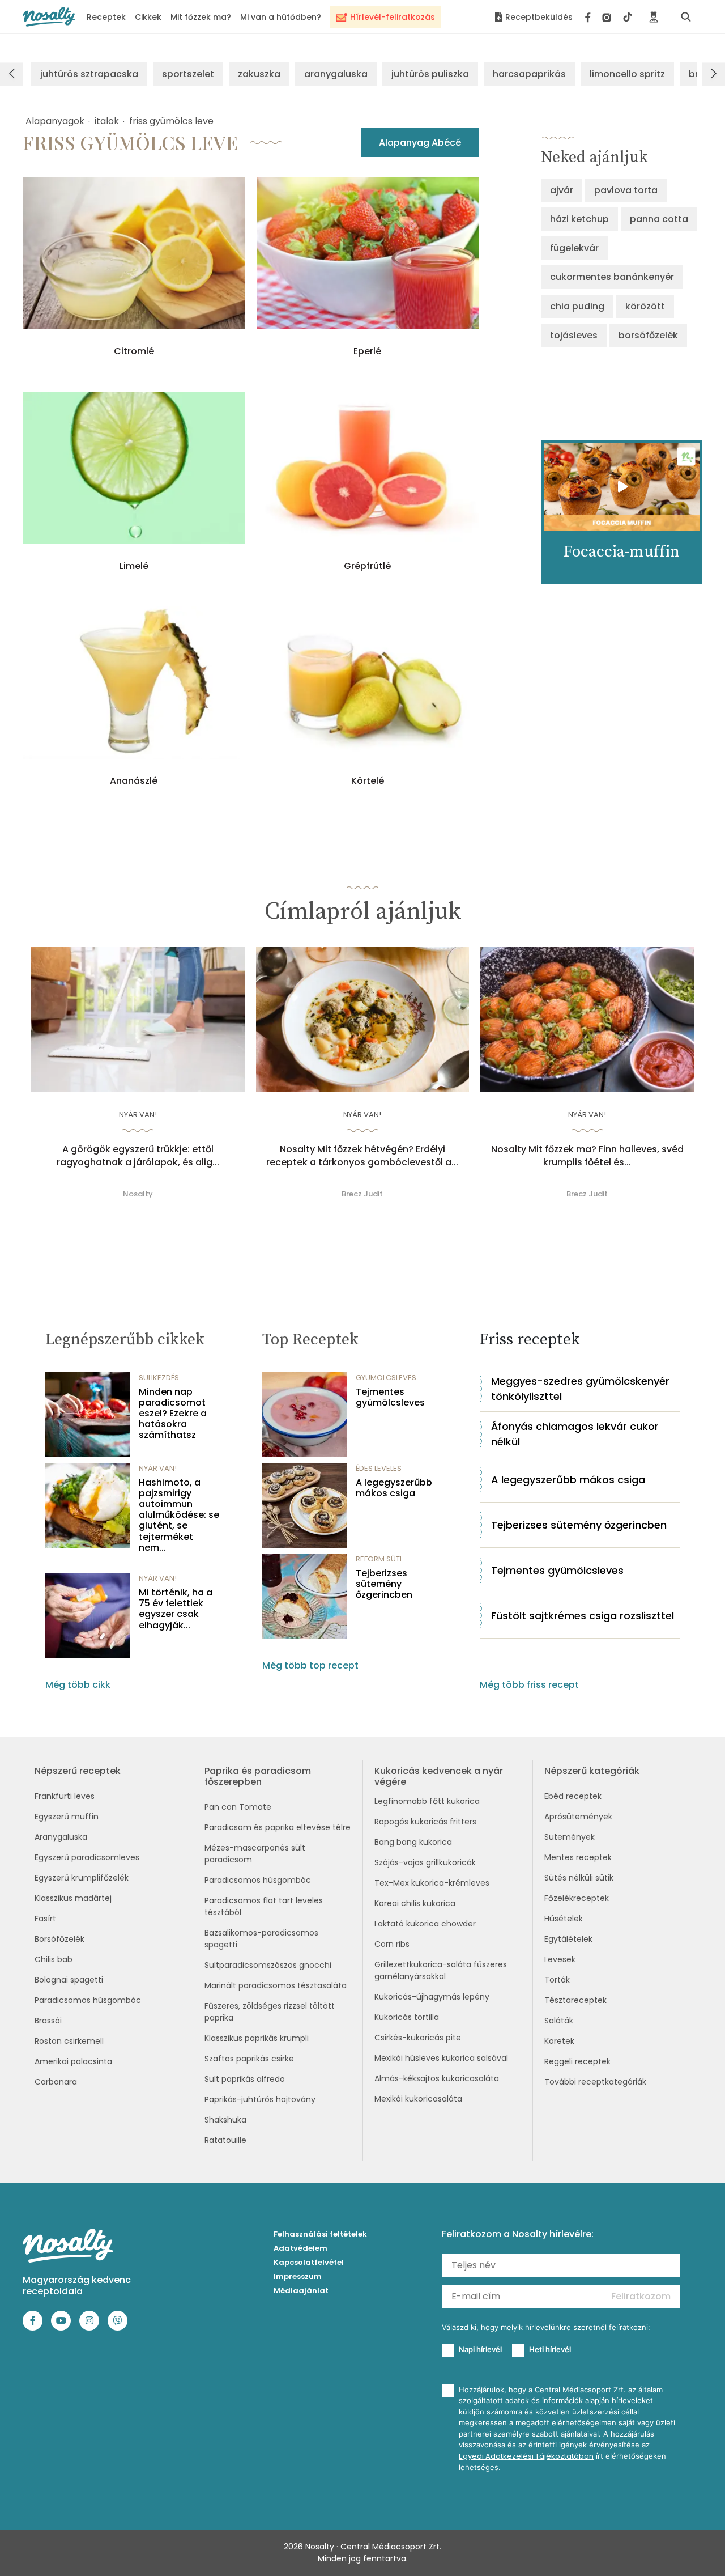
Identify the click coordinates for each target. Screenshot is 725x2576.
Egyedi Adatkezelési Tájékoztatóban (526, 2456)
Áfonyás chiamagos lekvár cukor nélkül (575, 1434)
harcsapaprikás (529, 74)
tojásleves (574, 335)
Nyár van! (138, 1115)
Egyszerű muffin (67, 1817)
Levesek (560, 1959)
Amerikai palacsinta (73, 2061)
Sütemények (570, 1837)
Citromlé (134, 351)
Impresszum (298, 2276)
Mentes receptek (578, 1857)
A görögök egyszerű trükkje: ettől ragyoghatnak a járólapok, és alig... (138, 1156)
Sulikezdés (159, 1378)
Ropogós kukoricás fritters (425, 1822)
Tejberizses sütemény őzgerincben (384, 1584)
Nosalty (138, 1194)
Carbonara (56, 2082)
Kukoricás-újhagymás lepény (432, 1997)
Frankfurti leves (65, 1796)
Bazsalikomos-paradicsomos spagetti (261, 1939)
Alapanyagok (55, 121)
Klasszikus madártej (73, 1898)
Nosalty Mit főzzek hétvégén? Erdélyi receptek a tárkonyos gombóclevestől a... (362, 1156)
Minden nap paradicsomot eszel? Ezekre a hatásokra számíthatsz (173, 1414)
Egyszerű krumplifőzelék (82, 1878)
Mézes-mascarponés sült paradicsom (255, 1854)
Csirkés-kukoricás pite (418, 2038)
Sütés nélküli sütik (579, 1878)
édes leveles (379, 1468)
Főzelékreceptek (577, 1898)
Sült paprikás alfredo (245, 2079)
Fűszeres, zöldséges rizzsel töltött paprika (270, 2012)
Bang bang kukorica (413, 1842)
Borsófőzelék (59, 1939)
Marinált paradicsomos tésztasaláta (276, 1985)
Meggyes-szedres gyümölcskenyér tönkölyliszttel (580, 1389)
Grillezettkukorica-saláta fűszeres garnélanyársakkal (441, 1970)
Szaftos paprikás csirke (249, 2059)
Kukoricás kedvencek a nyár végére (439, 1776)
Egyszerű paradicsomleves (87, 1857)
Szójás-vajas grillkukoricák (425, 1862)
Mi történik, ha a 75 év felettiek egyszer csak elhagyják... (176, 1609)
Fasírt (45, 1919)
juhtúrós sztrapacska (89, 74)
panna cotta (659, 219)
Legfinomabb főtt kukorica (427, 1801)
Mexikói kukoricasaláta (418, 2099)
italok (107, 121)
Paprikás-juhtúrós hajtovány (260, 2099)
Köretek (559, 2041)
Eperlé (367, 351)
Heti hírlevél (550, 2349)
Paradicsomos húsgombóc (88, 2000)
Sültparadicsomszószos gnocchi (268, 1965)
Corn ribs (392, 1944)
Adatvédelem (300, 2248)
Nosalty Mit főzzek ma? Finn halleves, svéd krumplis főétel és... (587, 1156)
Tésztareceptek (575, 2000)
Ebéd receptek (573, 1796)
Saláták (559, 2021)
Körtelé (368, 781)
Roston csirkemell (69, 2041)
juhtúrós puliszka (430, 74)
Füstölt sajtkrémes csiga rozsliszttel (583, 1616)
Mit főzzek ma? (201, 17)
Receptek (106, 17)
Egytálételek (568, 1939)
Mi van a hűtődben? (281, 17)
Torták (557, 1980)
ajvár (562, 190)
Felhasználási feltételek (320, 2234)
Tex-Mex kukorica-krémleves (432, 1883)
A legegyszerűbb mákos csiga (394, 1488)
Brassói (48, 2021)
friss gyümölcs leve (171, 121)
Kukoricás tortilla (407, 2017)
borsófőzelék (648, 335)
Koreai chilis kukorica (415, 1903)
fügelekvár (574, 248)
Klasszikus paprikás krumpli (257, 2038)
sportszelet (188, 74)
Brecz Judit (362, 1194)
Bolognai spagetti (69, 1980)
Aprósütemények (578, 1817)
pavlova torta (626, 190)
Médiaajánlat (301, 2291)
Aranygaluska (61, 1837)
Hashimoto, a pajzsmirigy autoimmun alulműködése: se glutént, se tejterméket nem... (179, 1515)
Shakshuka (225, 2120)
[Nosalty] (49, 17)
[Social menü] (609, 17)
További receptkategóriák (595, 2082)
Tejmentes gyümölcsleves (390, 1397)
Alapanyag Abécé (420, 143)
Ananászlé (134, 781)
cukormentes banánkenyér (612, 277)
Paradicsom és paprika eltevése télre (278, 1827)
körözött (645, 306)
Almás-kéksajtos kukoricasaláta (437, 2078)
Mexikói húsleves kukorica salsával (441, 2058)
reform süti (379, 1559)
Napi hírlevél (480, 2349)
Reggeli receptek (577, 2061)
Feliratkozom (641, 2296)
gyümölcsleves (386, 1378)
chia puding (577, 306)
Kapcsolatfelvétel (309, 2262)
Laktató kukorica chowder (425, 1924)
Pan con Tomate (238, 1807)
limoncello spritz (627, 74)
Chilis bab (54, 1959)
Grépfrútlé (367, 566)
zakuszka (259, 74)
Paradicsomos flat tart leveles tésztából (264, 1906)
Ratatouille (225, 2140)
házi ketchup (579, 219)
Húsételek (564, 1919)
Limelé (134, 566)
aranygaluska (336, 74)
